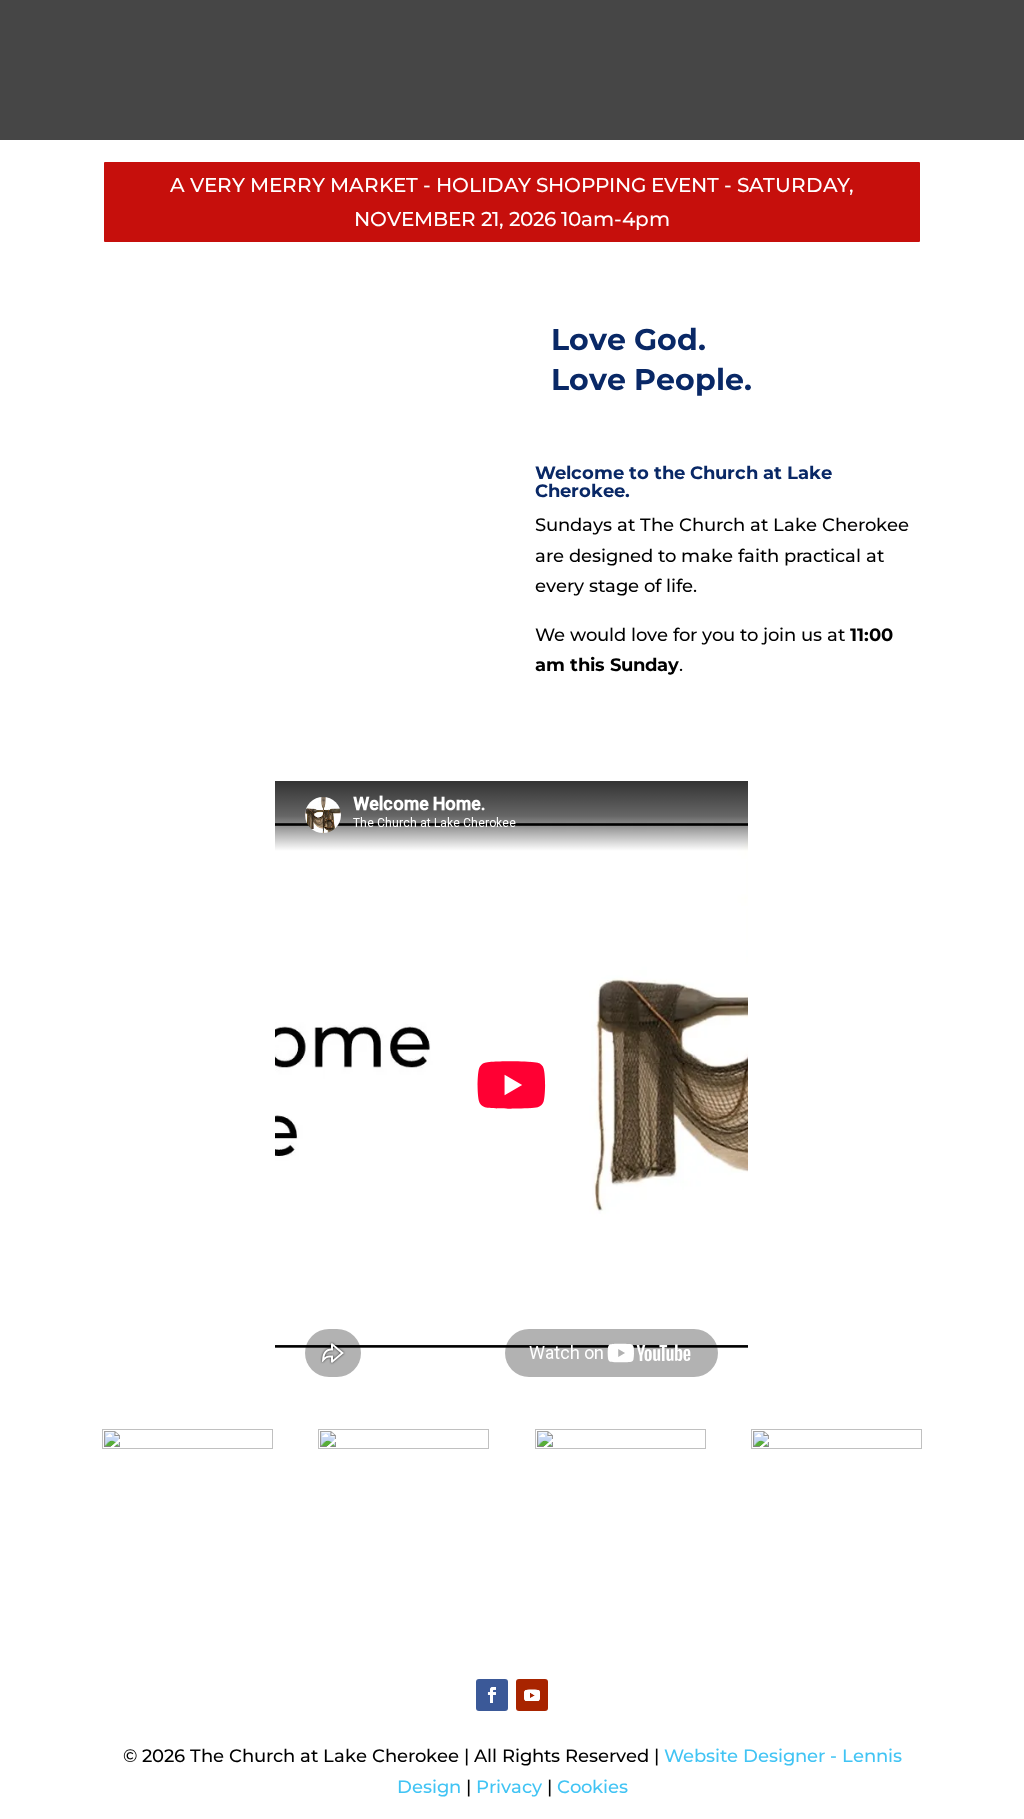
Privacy (509, 1787)
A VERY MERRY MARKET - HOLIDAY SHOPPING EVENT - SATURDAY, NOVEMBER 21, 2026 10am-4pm (512, 202)
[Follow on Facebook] (492, 1695)
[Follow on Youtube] (532, 1695)
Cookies (592, 1787)
